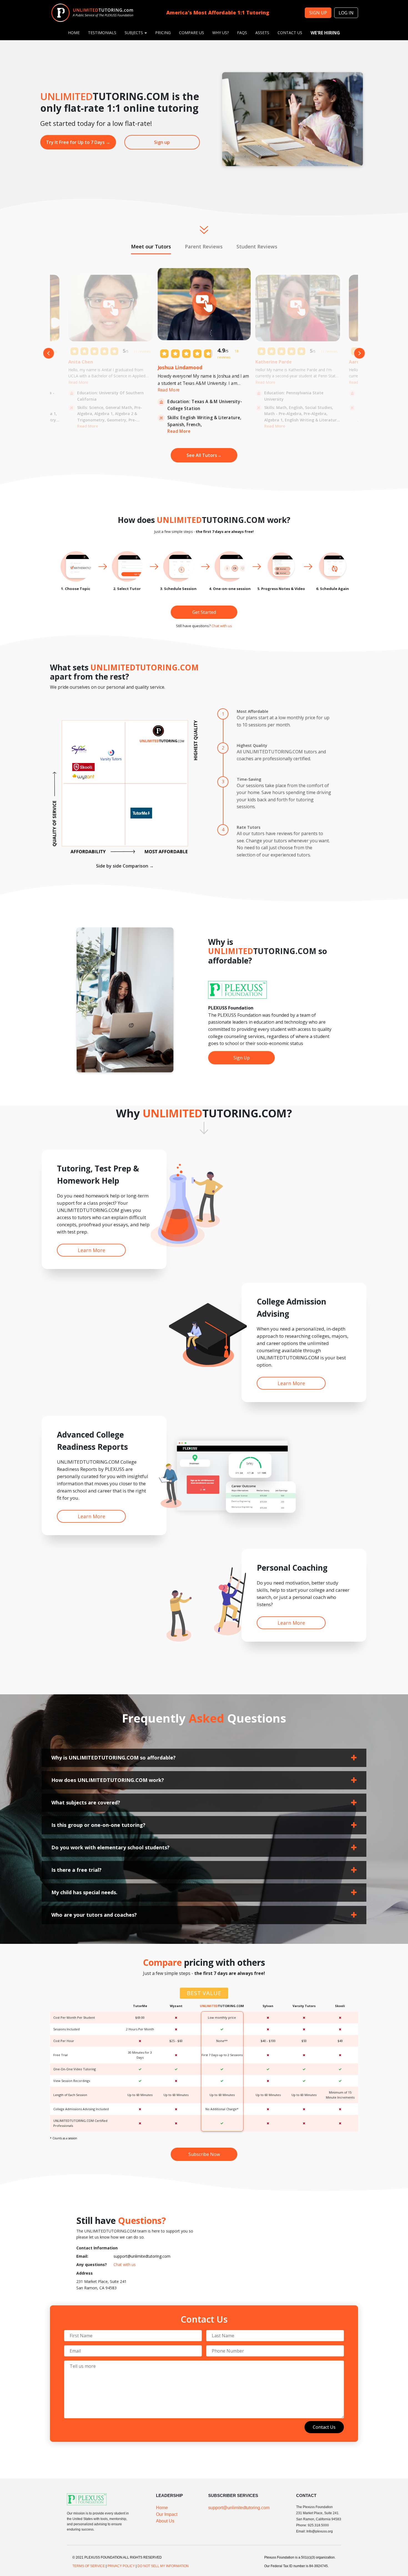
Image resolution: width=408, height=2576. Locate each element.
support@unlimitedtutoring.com (142, 2256)
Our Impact (167, 2514)
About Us (165, 2521)
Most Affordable (252, 711)
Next (359, 353)
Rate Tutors (249, 827)
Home (162, 2508)
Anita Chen (81, 362)
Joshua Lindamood (180, 367)
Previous (49, 353)
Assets (262, 33)
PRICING (163, 33)
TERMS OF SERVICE (89, 2566)
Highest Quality (252, 745)
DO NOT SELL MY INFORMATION (163, 2566)
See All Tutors (204, 455)
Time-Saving (249, 779)
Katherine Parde (274, 362)
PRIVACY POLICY (121, 2566)
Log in (346, 13)
